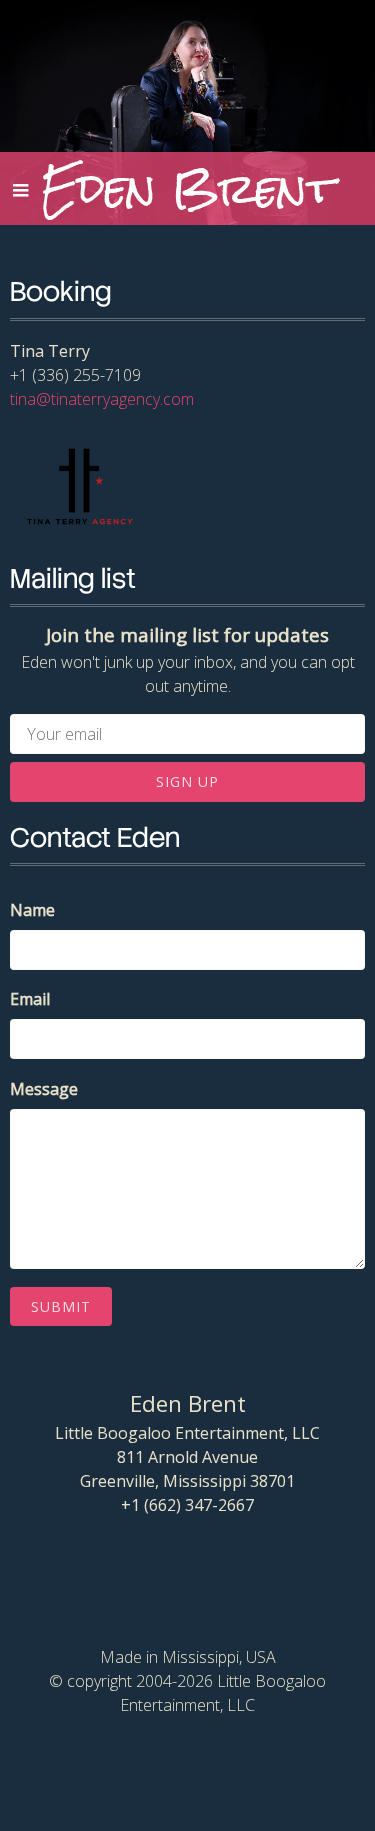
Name (32, 910)
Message (44, 1089)
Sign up (187, 781)
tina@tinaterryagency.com (102, 399)
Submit (61, 1306)
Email (30, 999)
